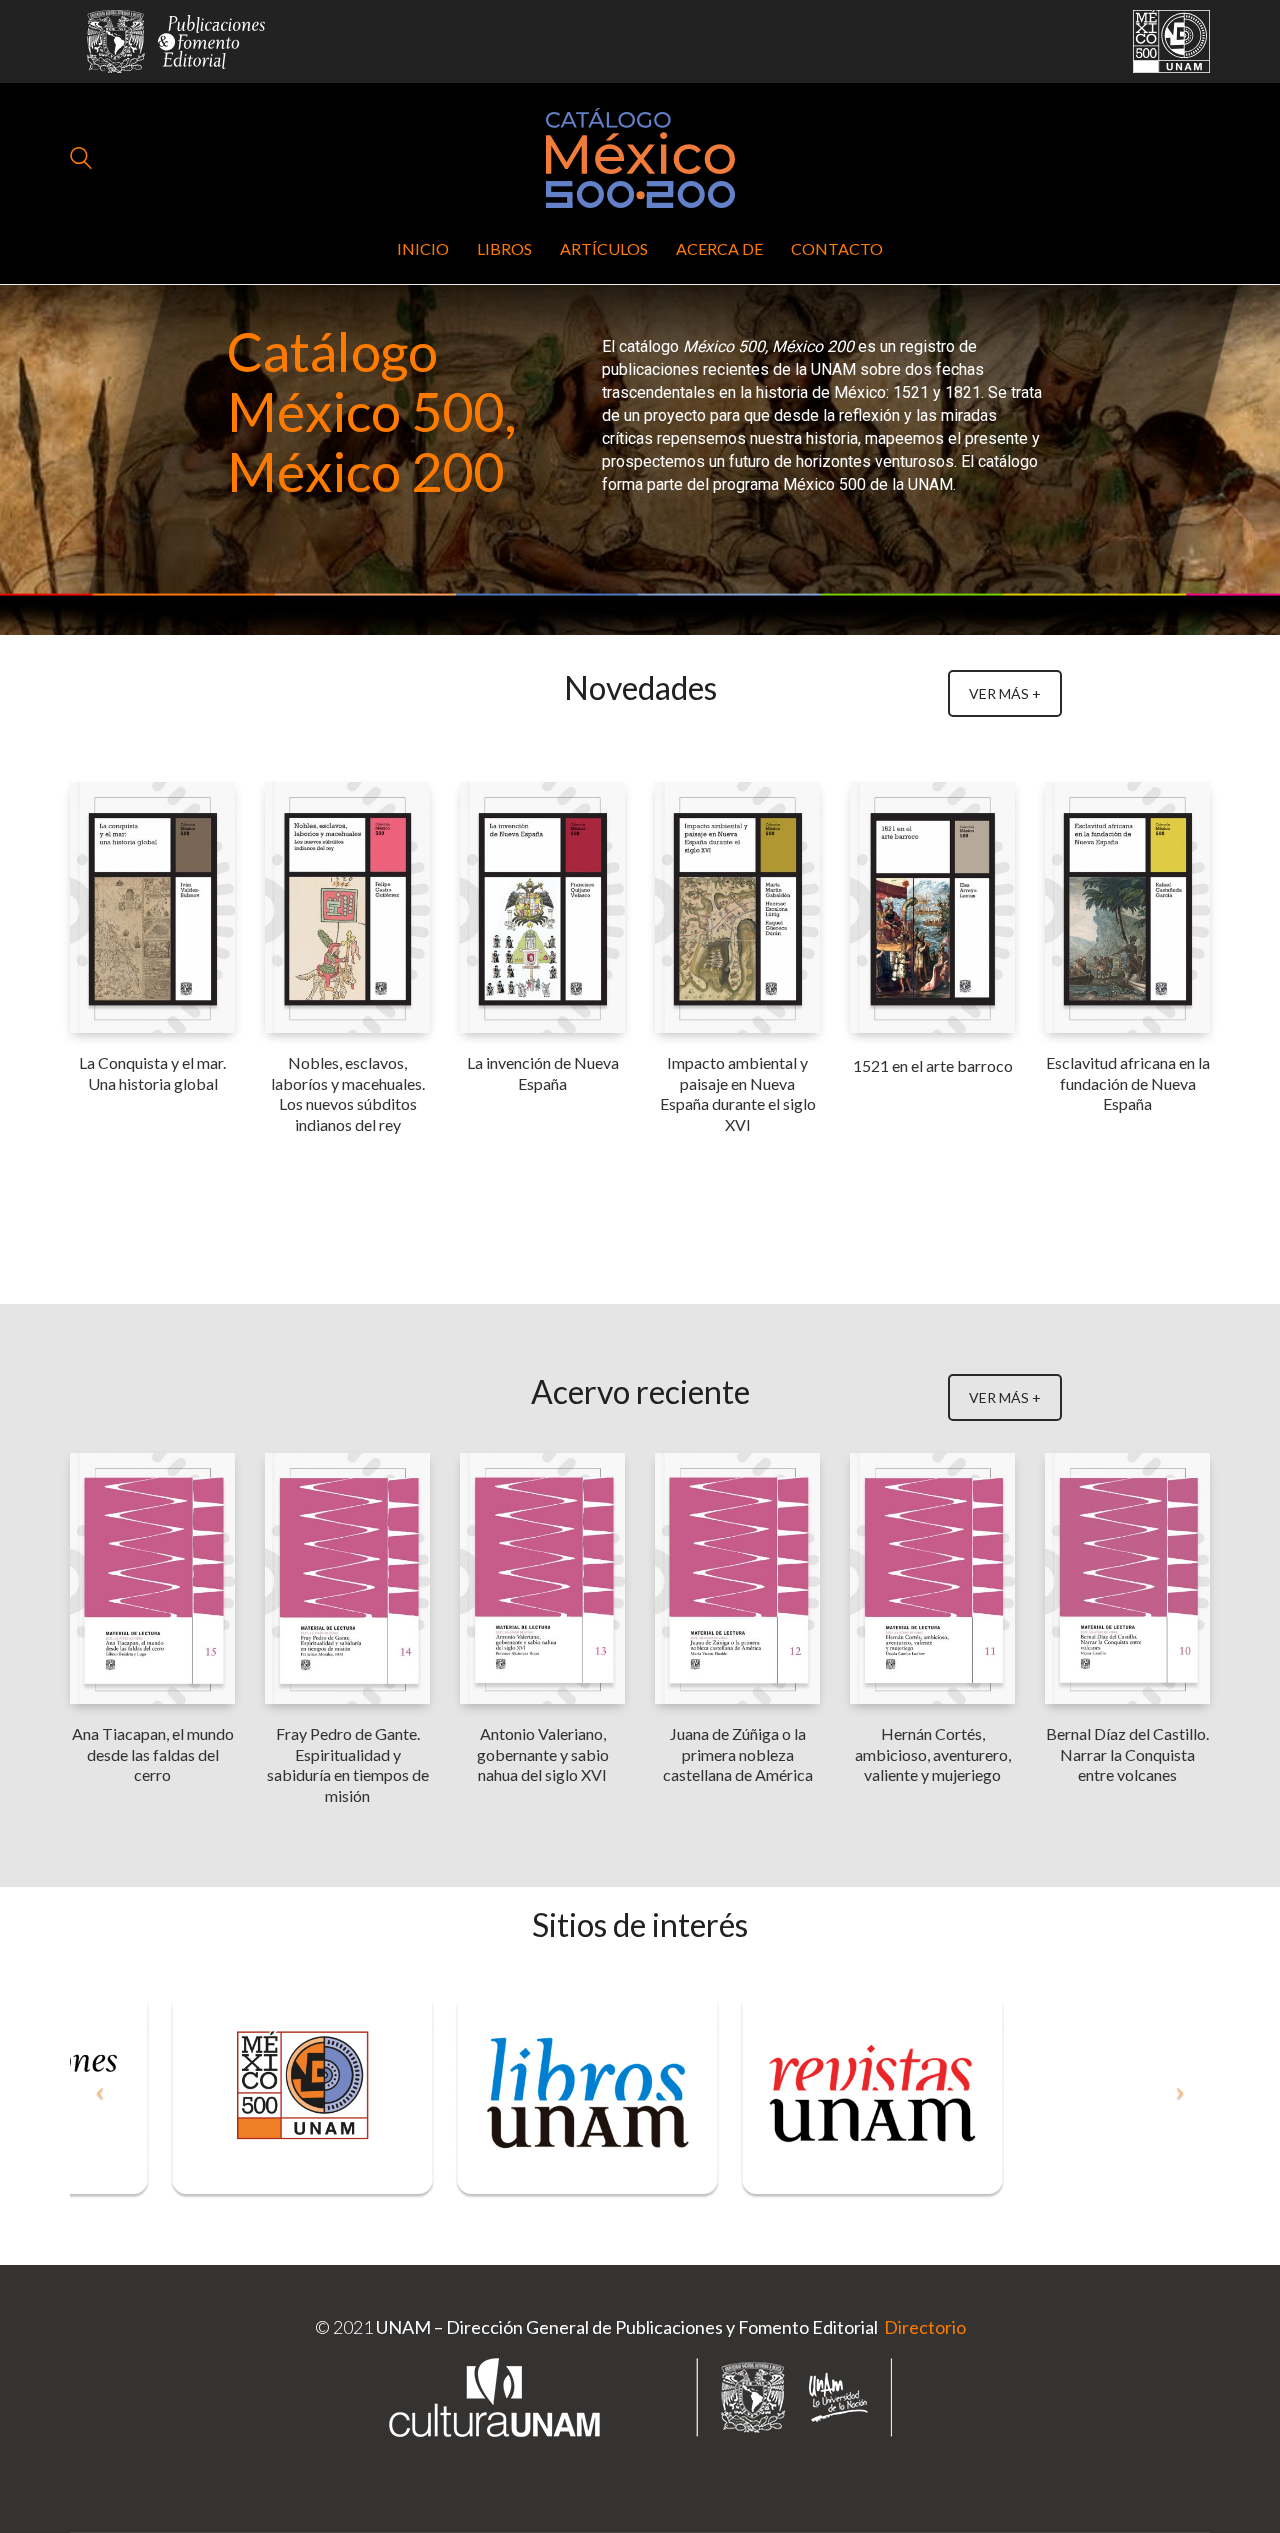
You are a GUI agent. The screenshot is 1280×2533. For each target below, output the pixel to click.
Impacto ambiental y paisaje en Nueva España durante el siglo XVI (738, 1093)
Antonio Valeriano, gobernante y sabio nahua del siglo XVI (543, 1754)
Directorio (923, 2327)
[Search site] (81, 160)
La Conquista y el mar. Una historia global (152, 1073)
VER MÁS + (1005, 693)
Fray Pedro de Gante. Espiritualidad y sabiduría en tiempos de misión (348, 1764)
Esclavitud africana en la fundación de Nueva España (1128, 1083)
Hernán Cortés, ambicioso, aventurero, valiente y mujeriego (933, 1754)
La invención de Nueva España (543, 1073)
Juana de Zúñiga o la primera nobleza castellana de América (738, 1754)
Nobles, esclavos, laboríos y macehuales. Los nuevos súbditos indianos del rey (348, 1093)
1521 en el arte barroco (933, 1065)
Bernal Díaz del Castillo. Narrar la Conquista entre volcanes (1127, 1754)
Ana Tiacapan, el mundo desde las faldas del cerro (153, 1754)
